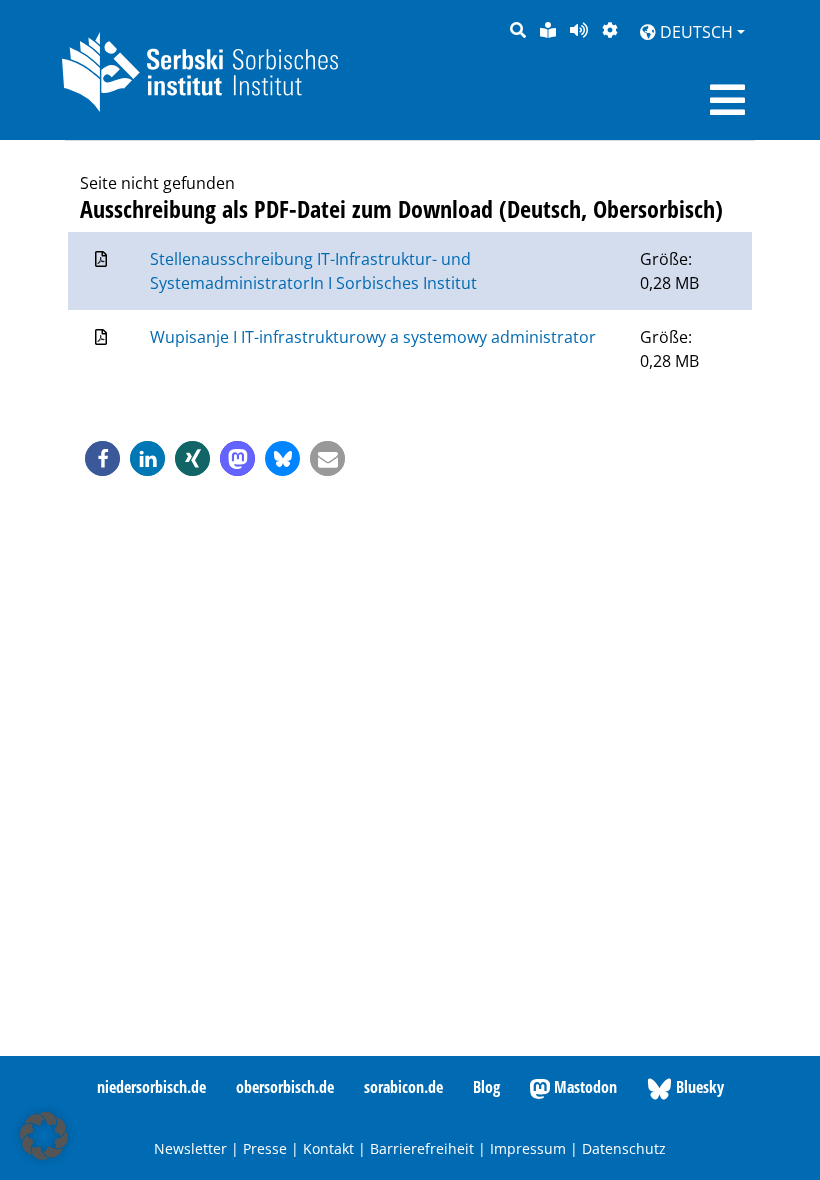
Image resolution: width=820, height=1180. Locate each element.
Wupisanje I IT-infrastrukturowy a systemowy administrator (373, 337)
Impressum (528, 1148)
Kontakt (328, 1148)
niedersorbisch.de (151, 1087)
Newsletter (190, 1148)
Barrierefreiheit (422, 1148)
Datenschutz (624, 1148)
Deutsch (694, 32)
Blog (486, 1087)
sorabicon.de (403, 1087)
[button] (102, 458)
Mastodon (583, 1087)
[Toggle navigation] (727, 100)
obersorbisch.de (285, 1087)
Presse (265, 1148)
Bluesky (698, 1087)
